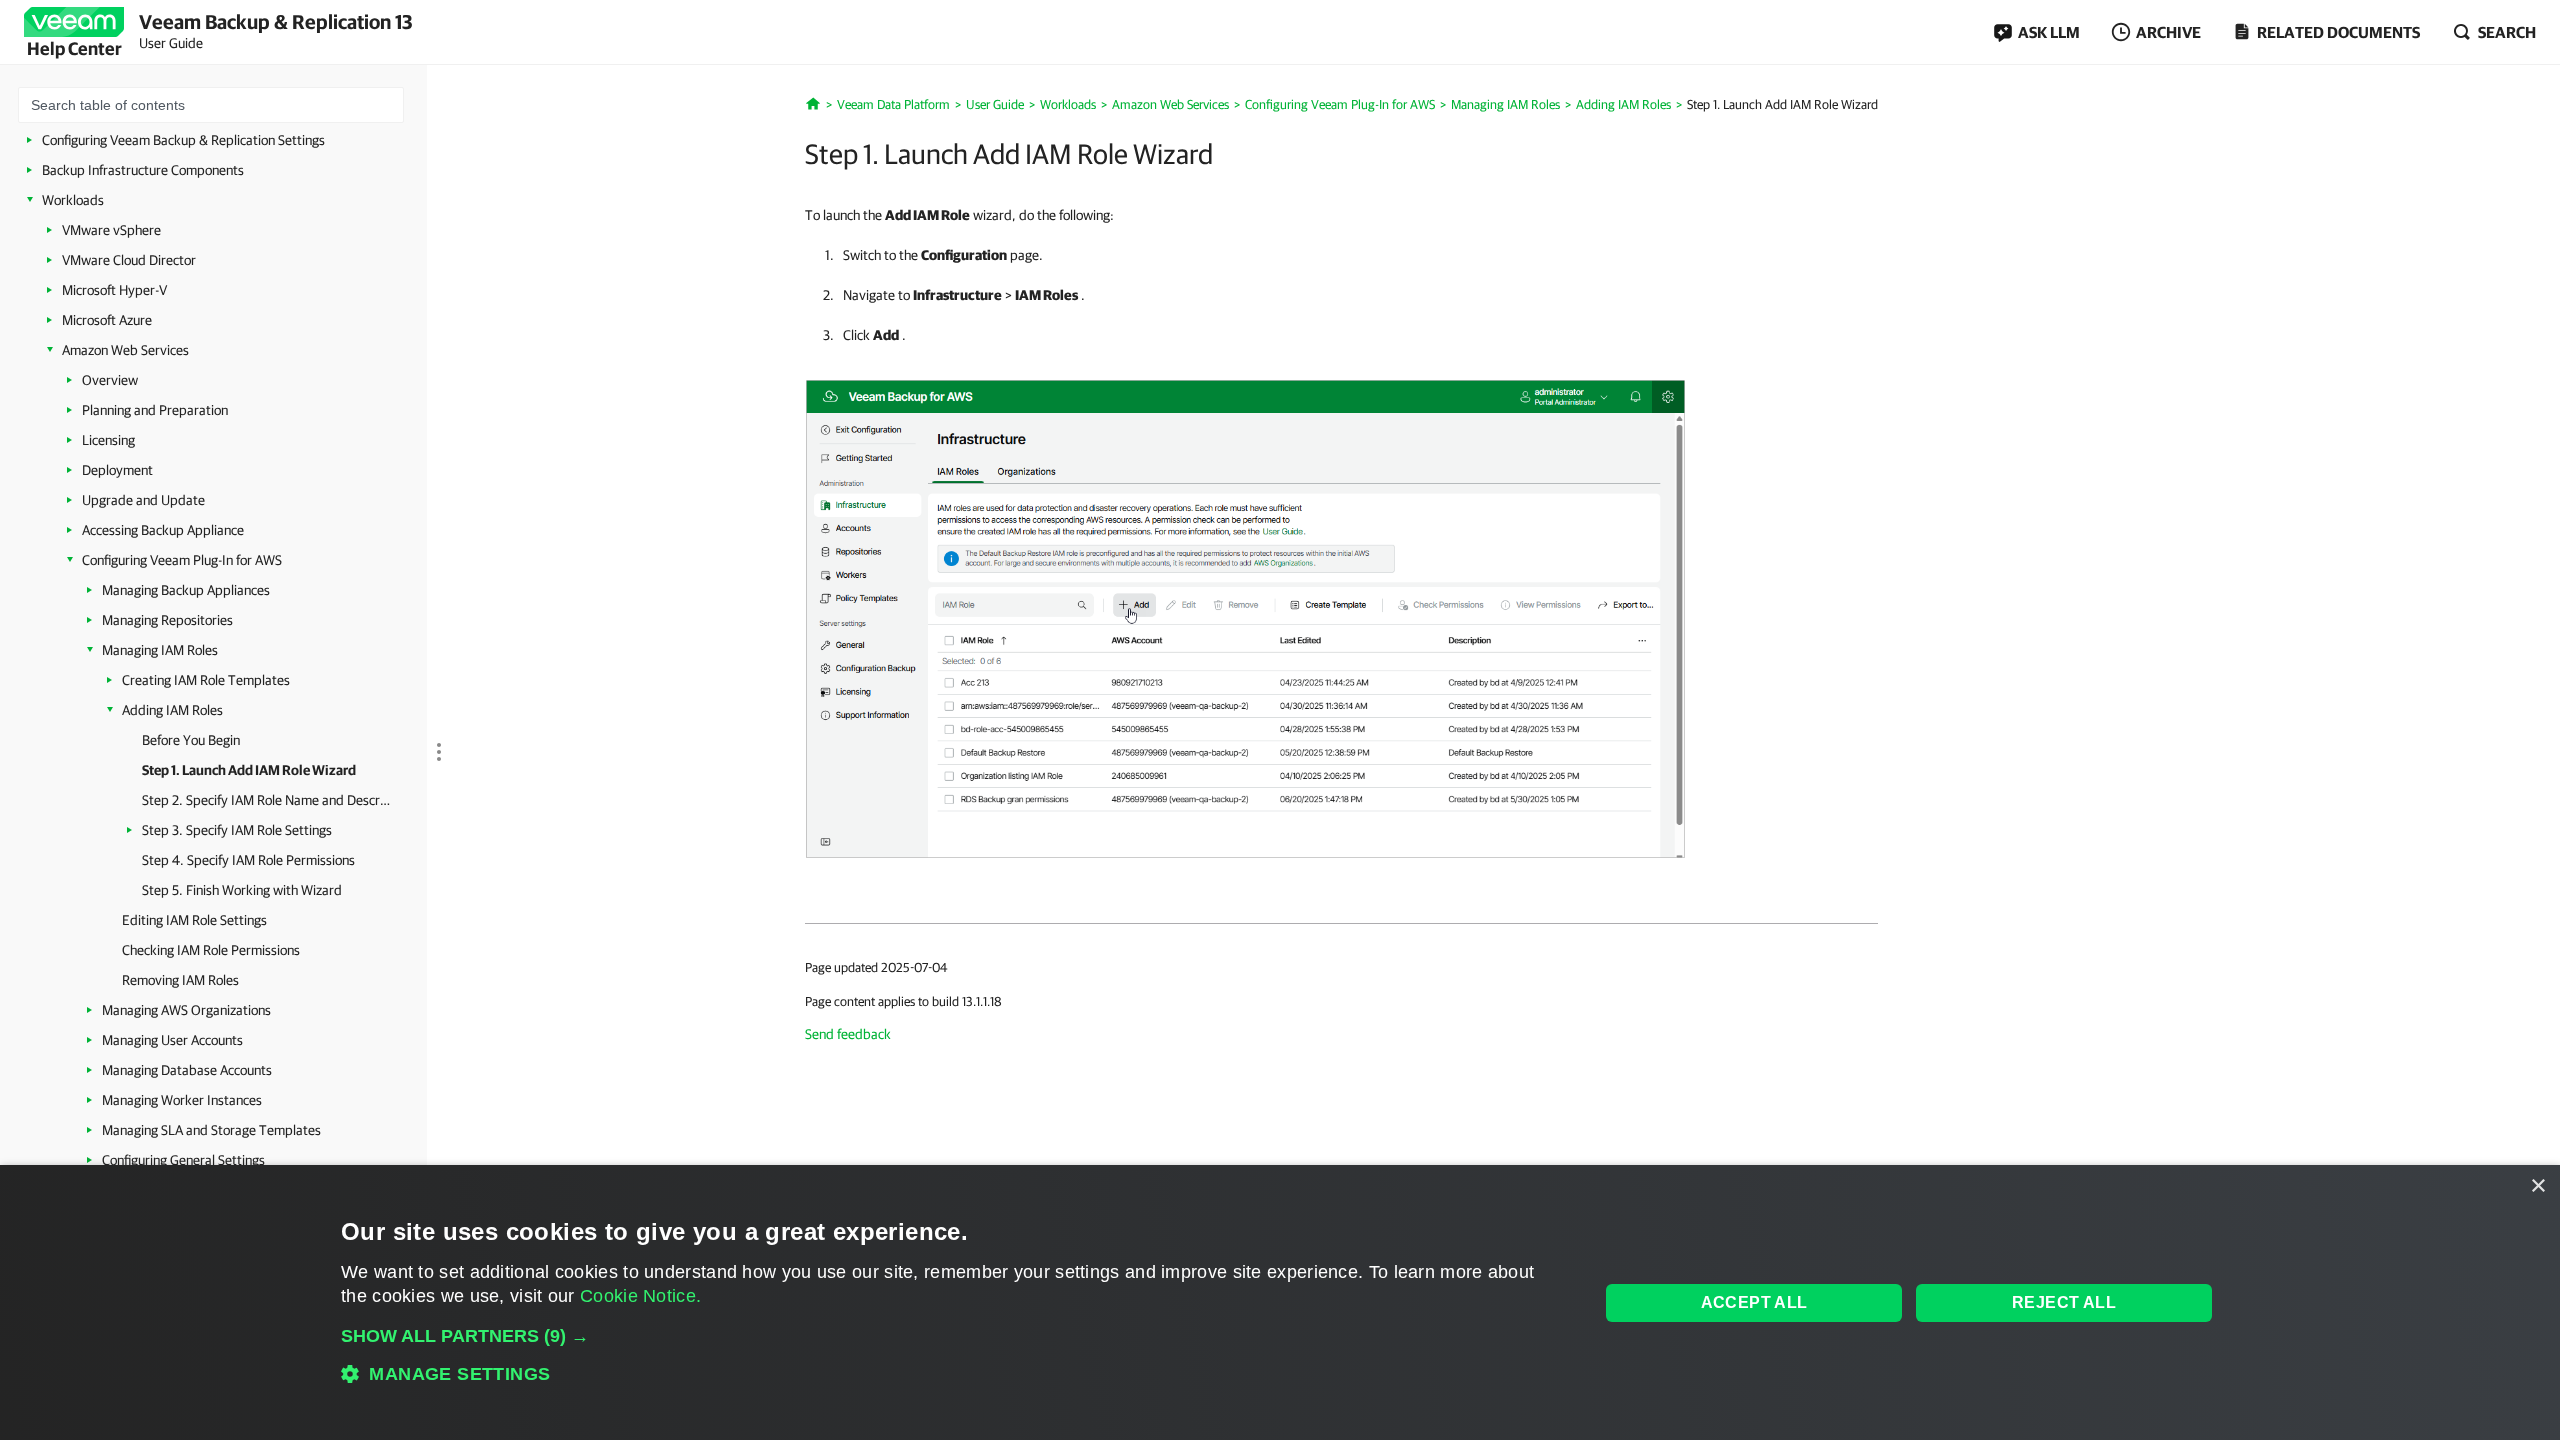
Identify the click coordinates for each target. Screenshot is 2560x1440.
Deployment (117, 470)
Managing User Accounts (172, 1040)
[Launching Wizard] (1245, 617)
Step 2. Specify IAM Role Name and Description (267, 800)
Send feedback (848, 1034)
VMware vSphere (111, 230)
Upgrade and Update (143, 500)
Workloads (73, 200)
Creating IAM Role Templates (206, 680)
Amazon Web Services (125, 350)
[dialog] (1280, 1302)
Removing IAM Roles (180, 980)
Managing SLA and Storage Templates (211, 1130)
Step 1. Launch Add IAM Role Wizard (249, 770)
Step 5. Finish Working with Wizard (242, 890)
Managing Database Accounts (187, 1070)
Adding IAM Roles (172, 710)
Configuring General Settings (183, 1160)
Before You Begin (191, 740)
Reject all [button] (2064, 1302)
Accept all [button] (1754, 1302)
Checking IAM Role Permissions (211, 950)
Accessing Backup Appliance (163, 530)
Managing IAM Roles (160, 650)
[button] (951, 1336)
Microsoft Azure (107, 320)
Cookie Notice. (640, 1296)
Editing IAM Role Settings (194, 920)
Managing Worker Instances (182, 1100)
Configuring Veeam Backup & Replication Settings (183, 140)
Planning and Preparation (155, 410)
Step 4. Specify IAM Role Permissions (248, 860)
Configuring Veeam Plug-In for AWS (182, 560)
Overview (110, 380)
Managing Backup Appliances (186, 590)
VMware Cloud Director (129, 260)
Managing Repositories (167, 620)
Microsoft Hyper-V (114, 290)
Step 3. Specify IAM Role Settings (237, 830)
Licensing (108, 440)
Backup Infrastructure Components (143, 170)
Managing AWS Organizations (186, 1010)
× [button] (2537, 1186)
